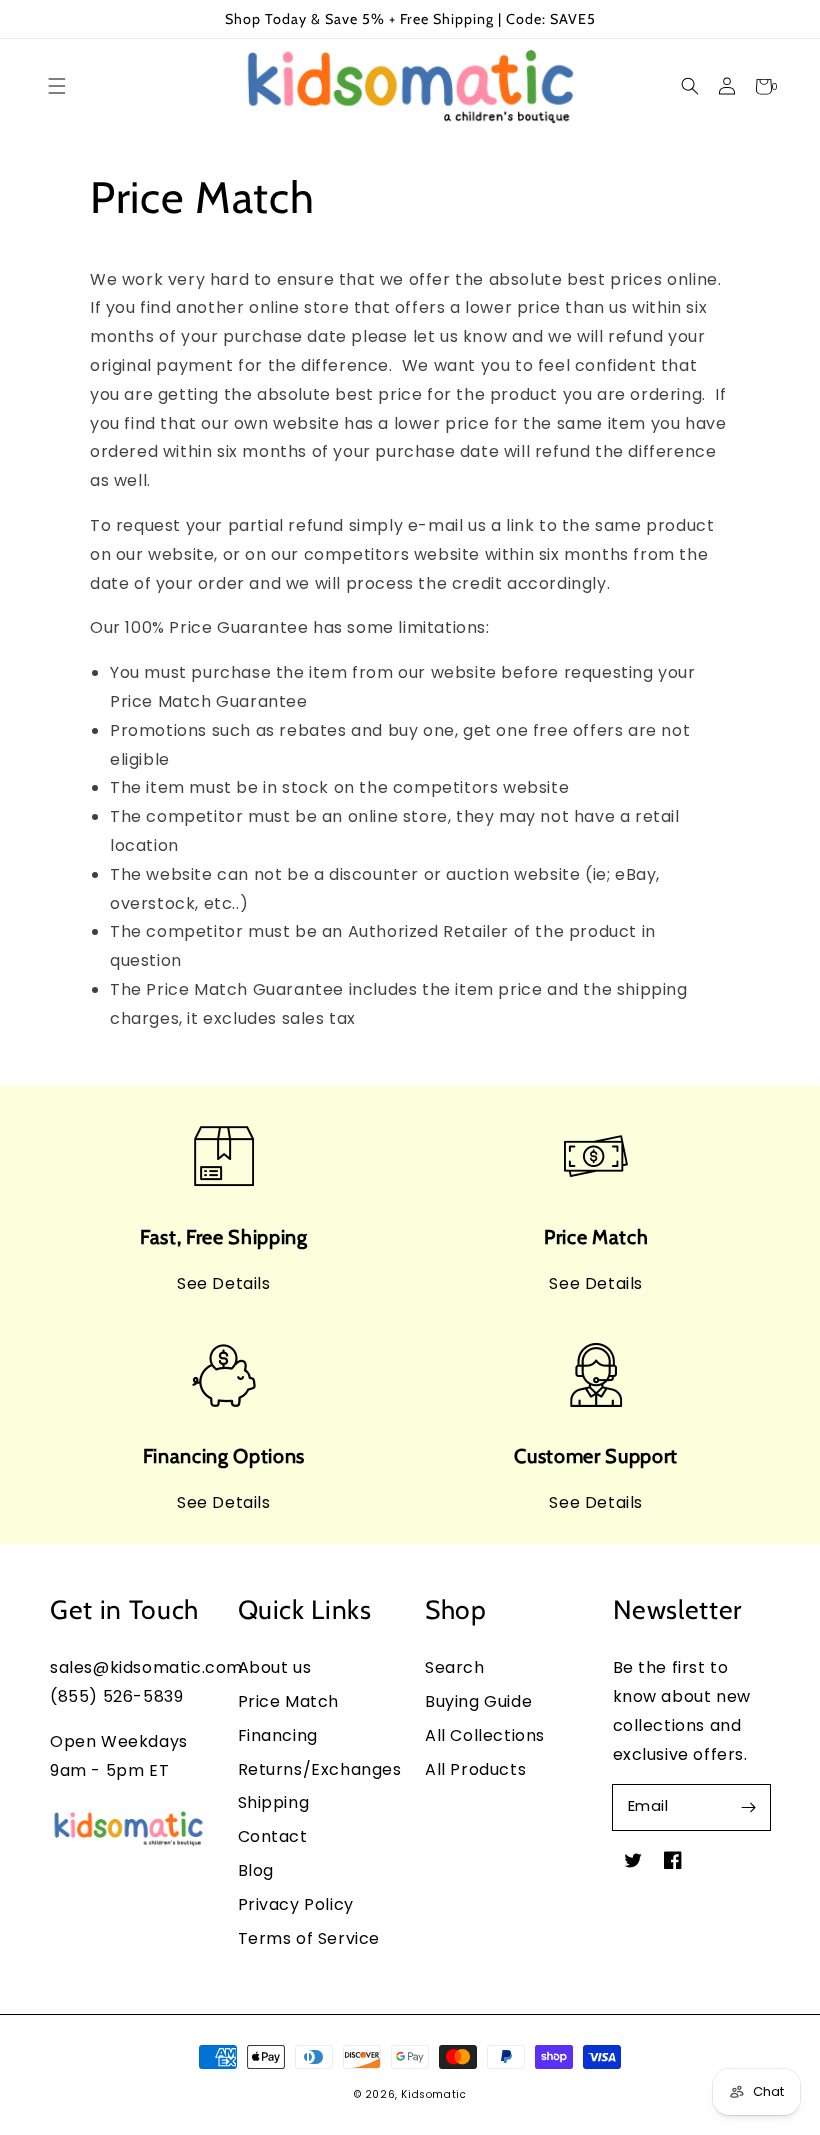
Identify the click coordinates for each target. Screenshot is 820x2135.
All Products (475, 1769)
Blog (256, 1870)
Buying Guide (478, 1701)
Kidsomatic (433, 2094)
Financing (278, 1735)
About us (275, 1667)
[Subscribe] (748, 1807)
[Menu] (56, 86)
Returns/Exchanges (320, 1769)
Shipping (274, 1802)
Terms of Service (309, 1938)
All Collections (485, 1735)
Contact (273, 1836)
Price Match (289, 1701)
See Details (224, 1283)
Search (455, 1667)
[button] (689, 86)
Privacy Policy (296, 1904)
